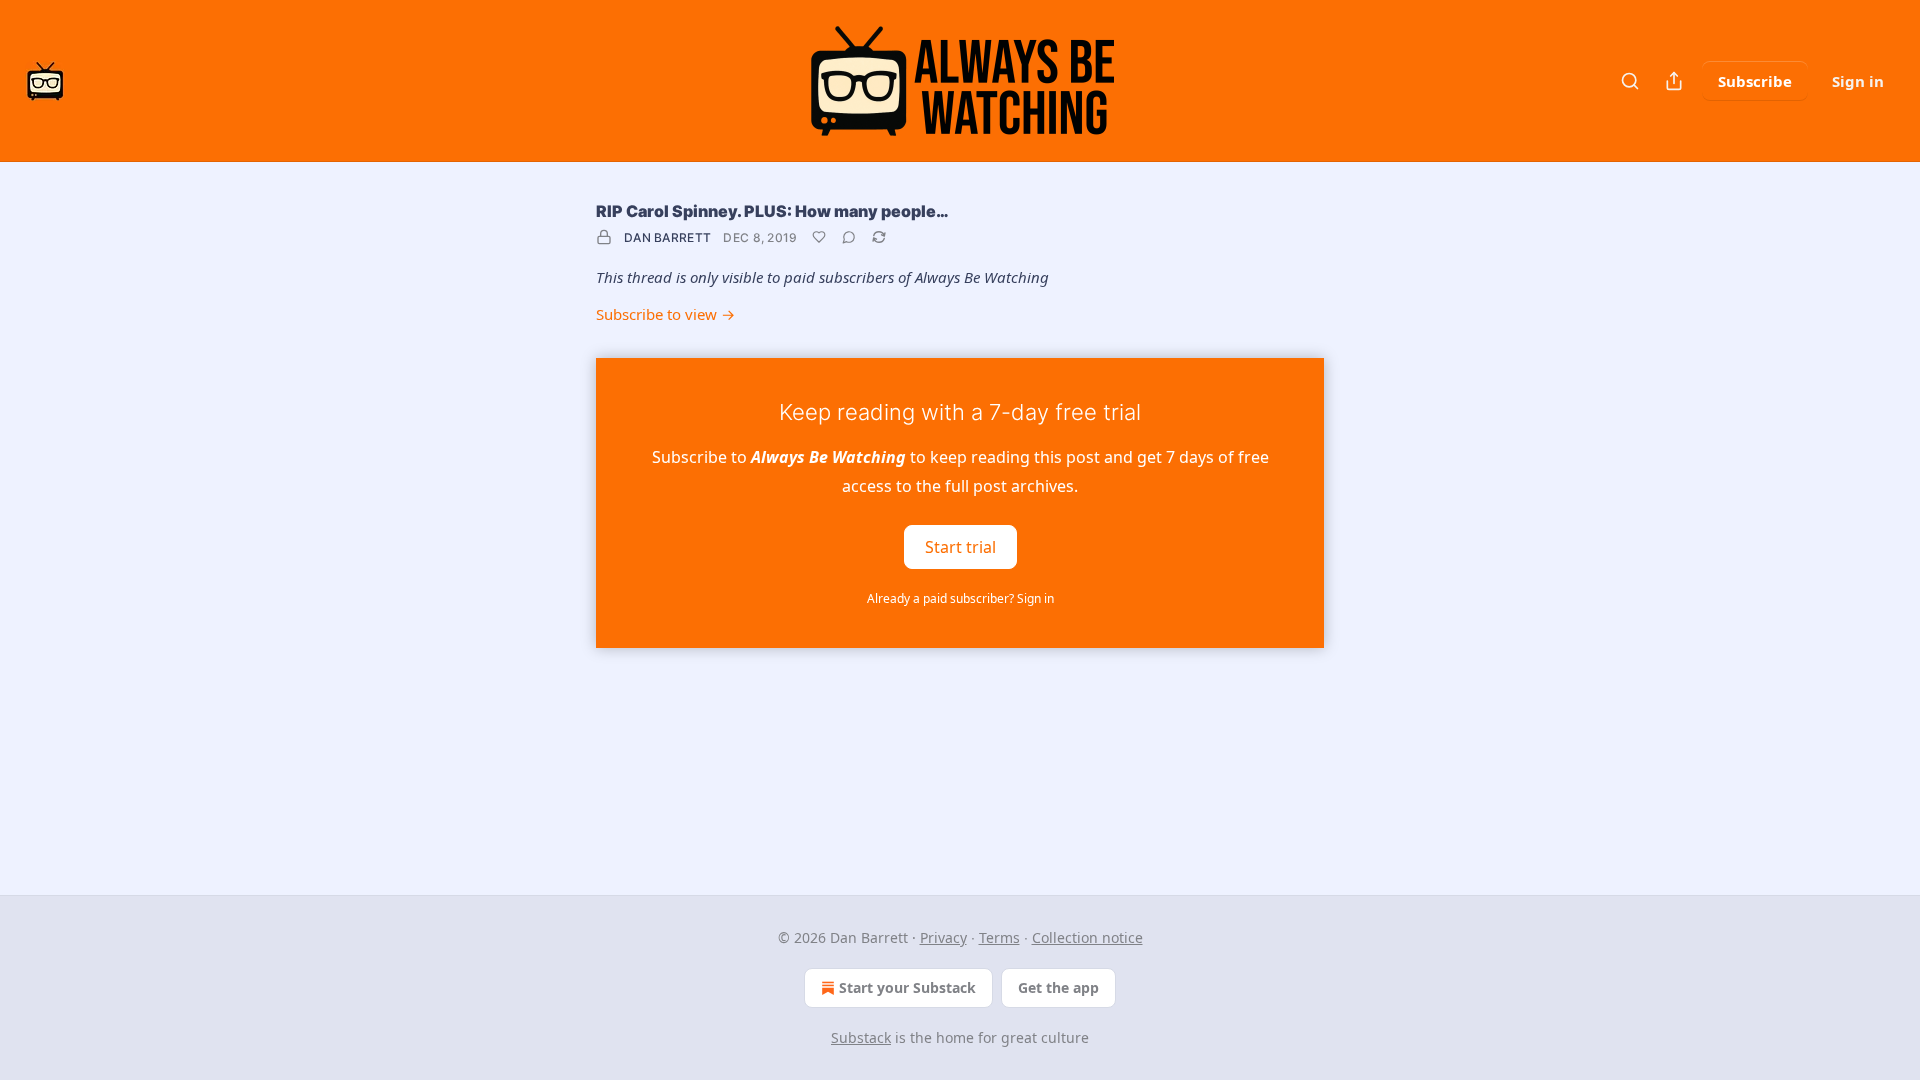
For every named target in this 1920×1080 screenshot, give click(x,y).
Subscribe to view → (665, 314)
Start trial (960, 546)
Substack (861, 1037)
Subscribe (1755, 81)
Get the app (1058, 987)
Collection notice (1087, 937)
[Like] (819, 237)
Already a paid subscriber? (960, 598)
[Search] (1630, 81)
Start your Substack (907, 987)
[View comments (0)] (849, 237)
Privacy (943, 937)
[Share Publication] (1674, 81)
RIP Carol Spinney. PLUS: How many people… (772, 211)
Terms (999, 937)
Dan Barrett (667, 237)
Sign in (1858, 81)
